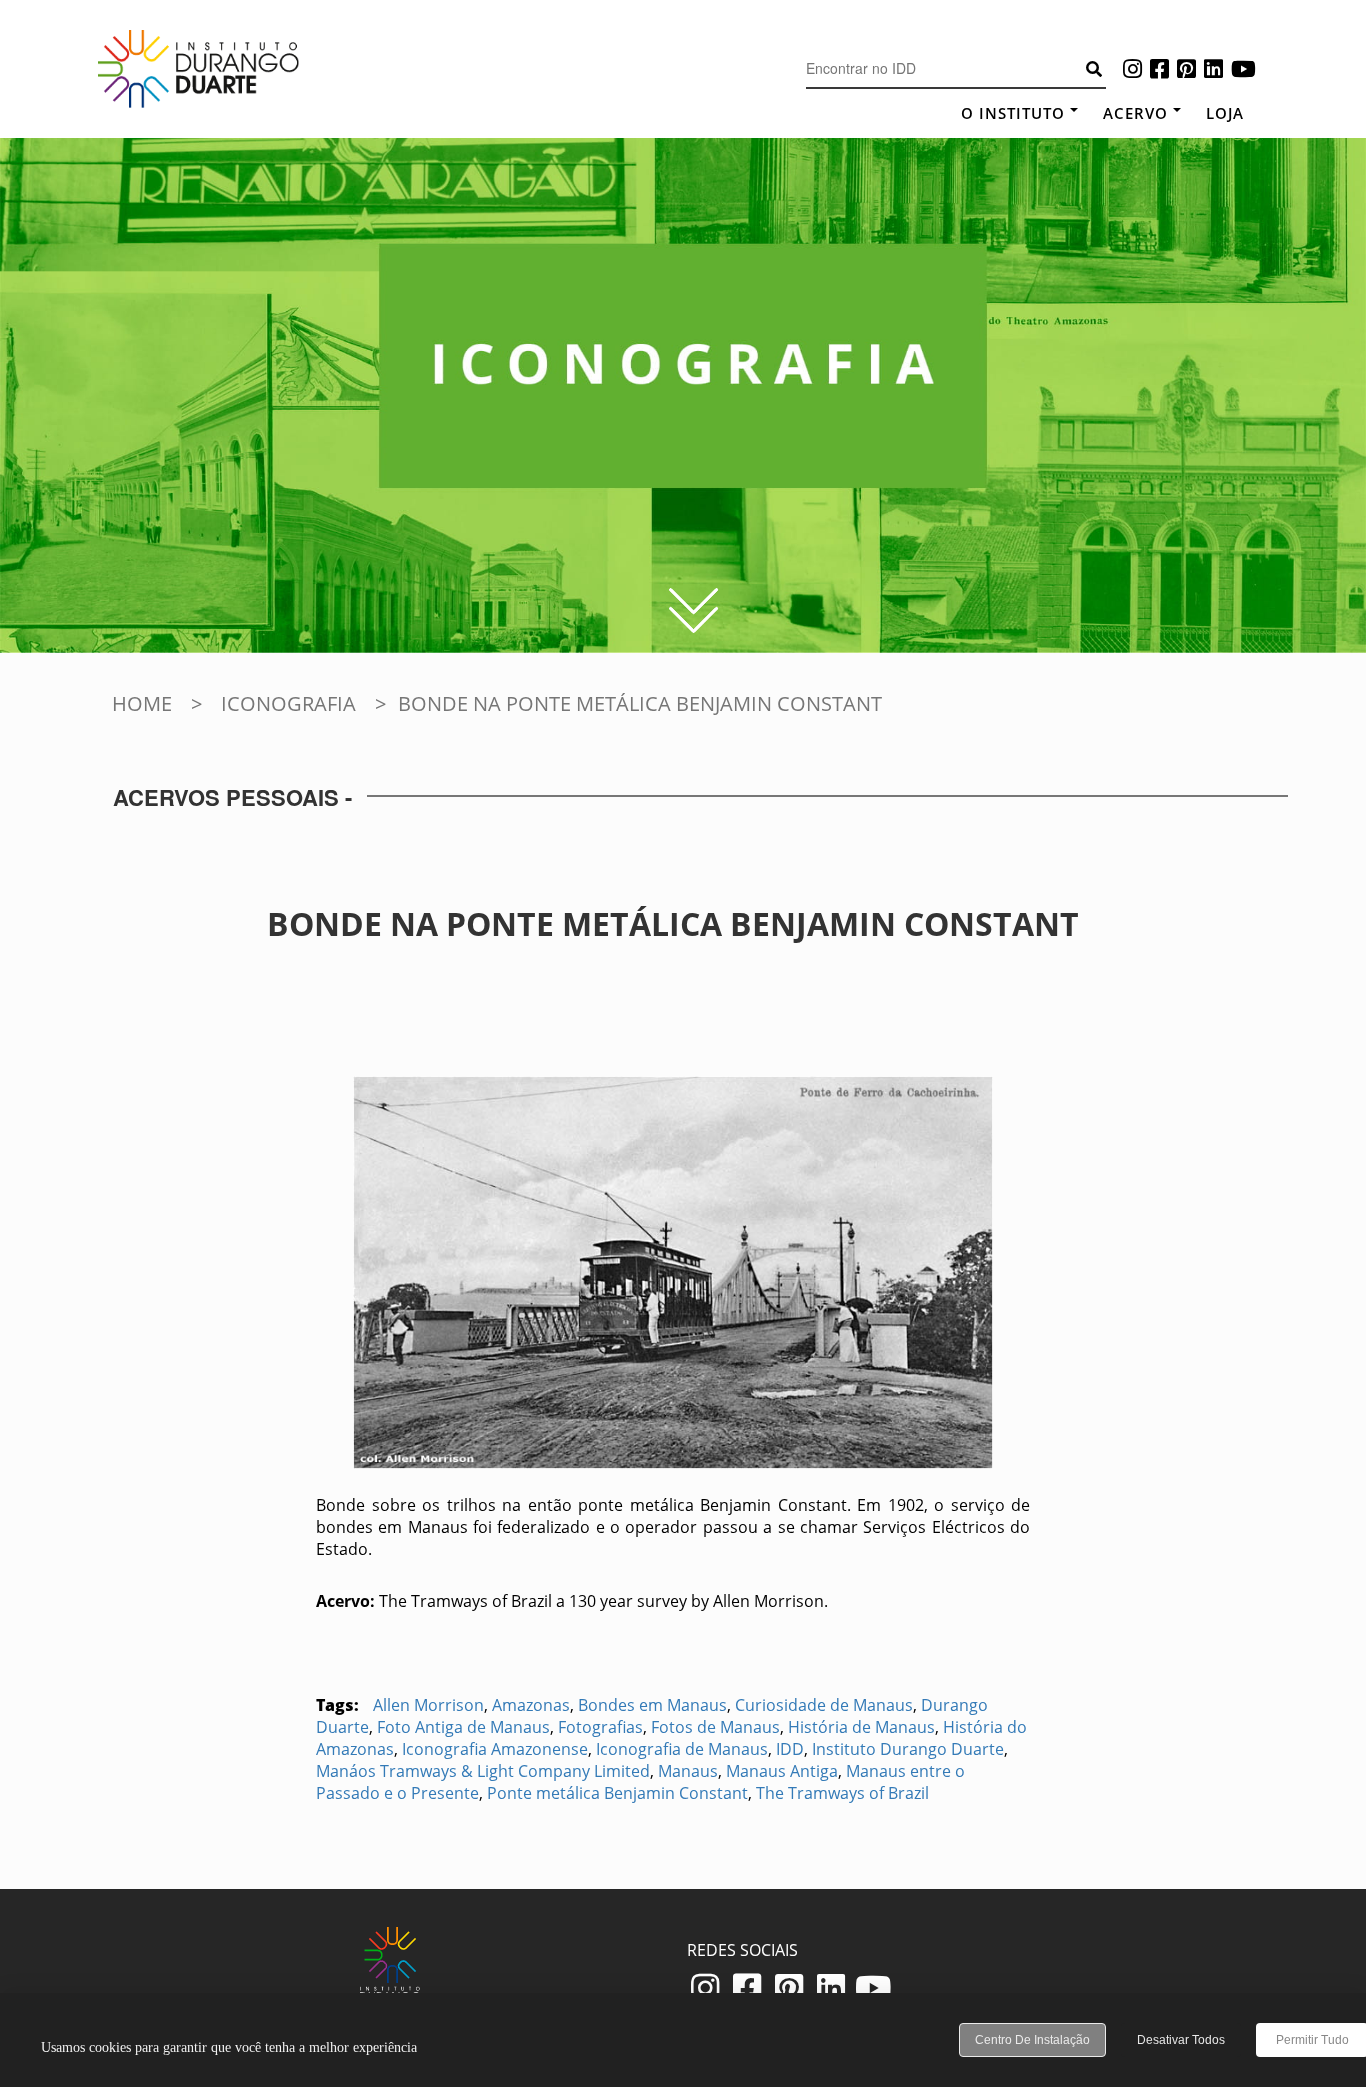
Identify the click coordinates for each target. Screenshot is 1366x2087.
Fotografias (600, 1727)
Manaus (688, 1771)
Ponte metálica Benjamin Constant (617, 1793)
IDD (790, 1749)
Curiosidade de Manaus (824, 1705)
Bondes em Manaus (652, 1705)
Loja (1225, 113)
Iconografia (288, 703)
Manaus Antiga (782, 1771)
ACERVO (1135, 113)
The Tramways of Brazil (842, 1793)
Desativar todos (1181, 2040)
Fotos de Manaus (715, 1727)
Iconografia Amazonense (495, 1749)
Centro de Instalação (1032, 2040)
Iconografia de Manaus (682, 1749)
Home (142, 703)
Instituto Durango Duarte (908, 1749)
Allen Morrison (428, 1705)
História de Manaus (861, 1727)
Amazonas (531, 1705)
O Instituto (1013, 113)
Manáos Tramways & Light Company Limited (483, 1771)
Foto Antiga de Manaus (463, 1727)
